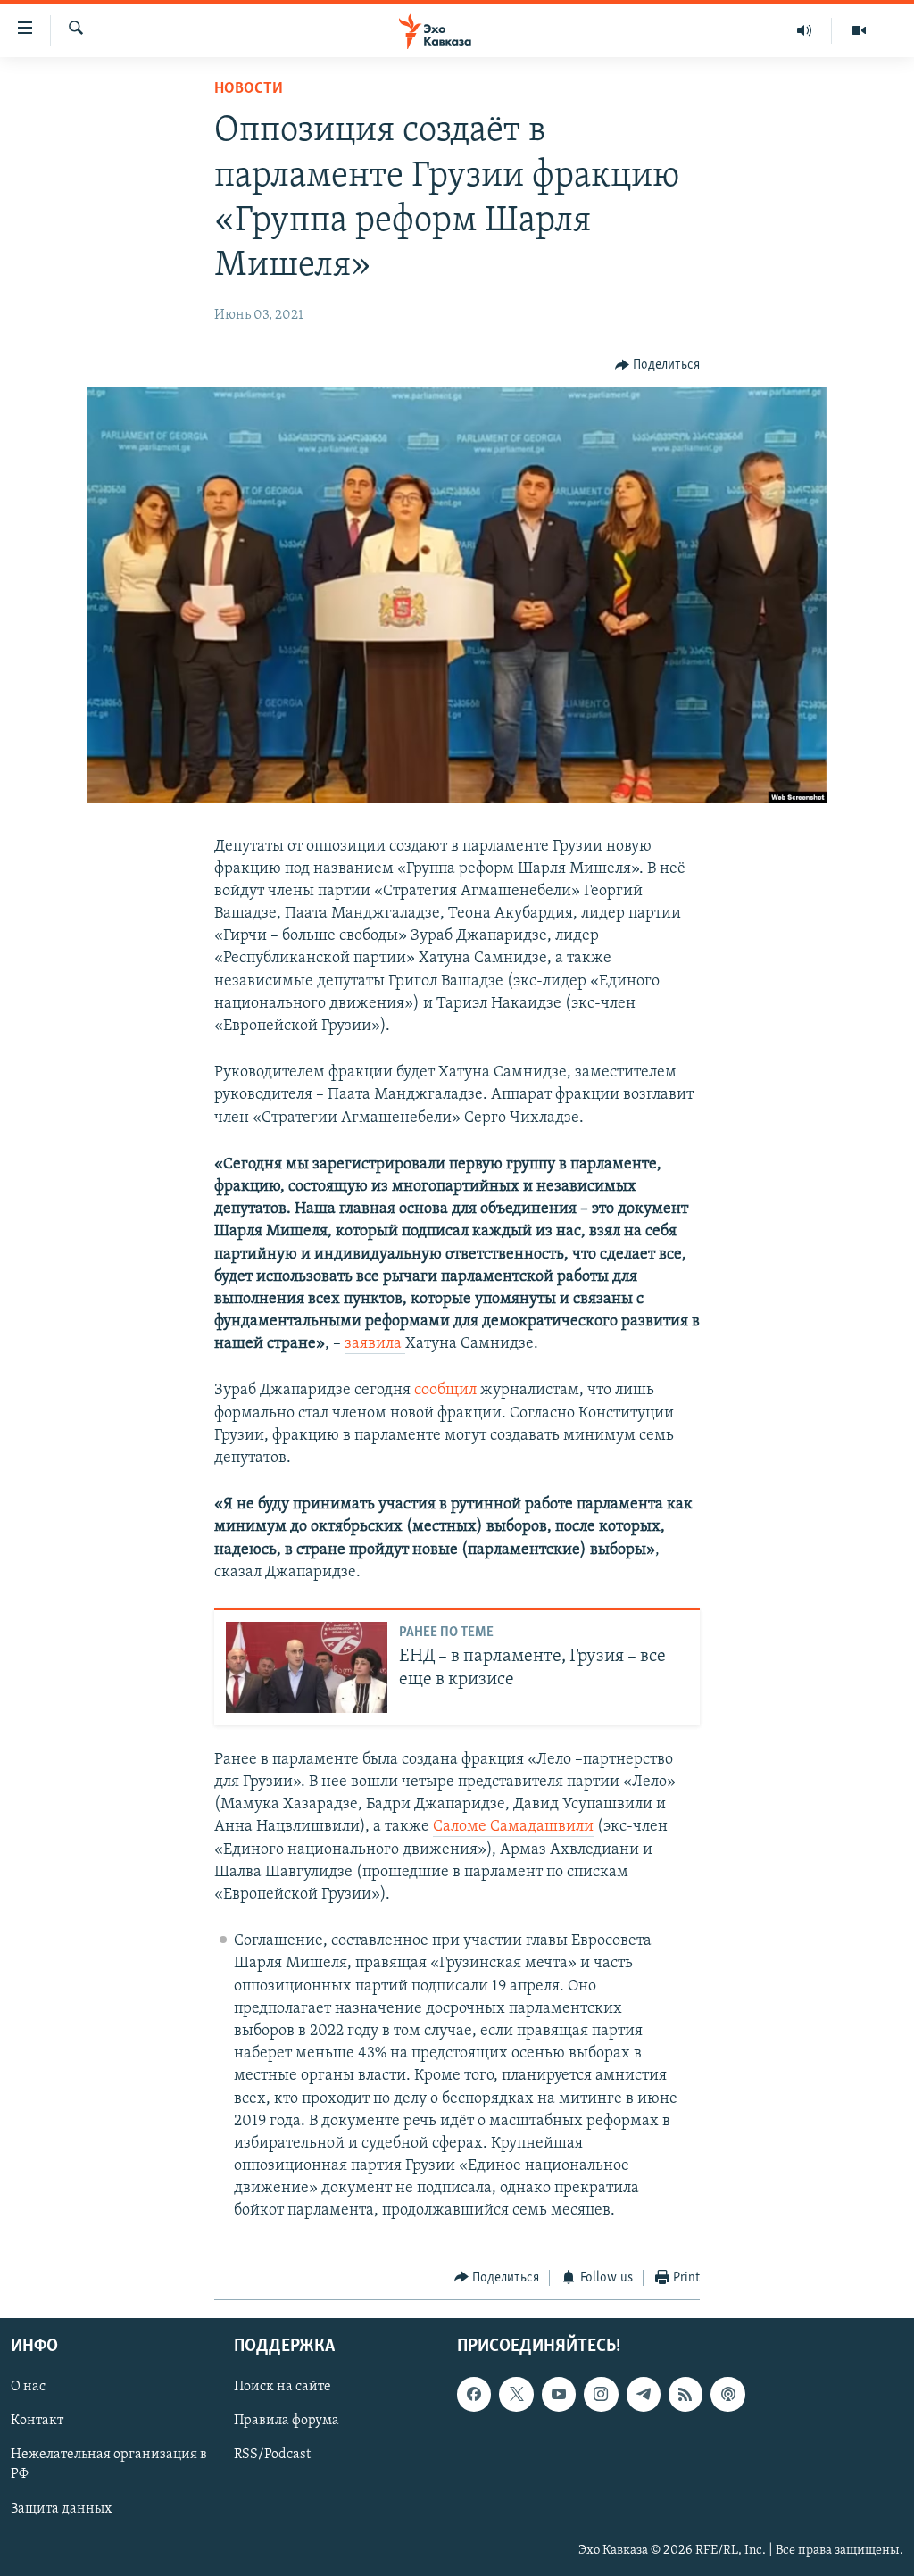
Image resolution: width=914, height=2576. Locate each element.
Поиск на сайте (283, 2387)
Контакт (37, 2422)
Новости (249, 89)
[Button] (658, 365)
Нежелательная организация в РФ (109, 2465)
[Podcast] (727, 2394)
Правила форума (287, 2422)
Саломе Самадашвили (513, 1827)
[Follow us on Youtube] (559, 2394)
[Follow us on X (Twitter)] (516, 2394)
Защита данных (61, 2509)
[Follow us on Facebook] (474, 2394)
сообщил (447, 1391)
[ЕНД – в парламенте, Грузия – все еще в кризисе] (307, 1667)
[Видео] (859, 30)
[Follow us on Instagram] (601, 2394)
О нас (28, 2387)
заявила (375, 1344)
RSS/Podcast (272, 2456)
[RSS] (685, 2394)
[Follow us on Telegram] (644, 2394)
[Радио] (805, 30)
